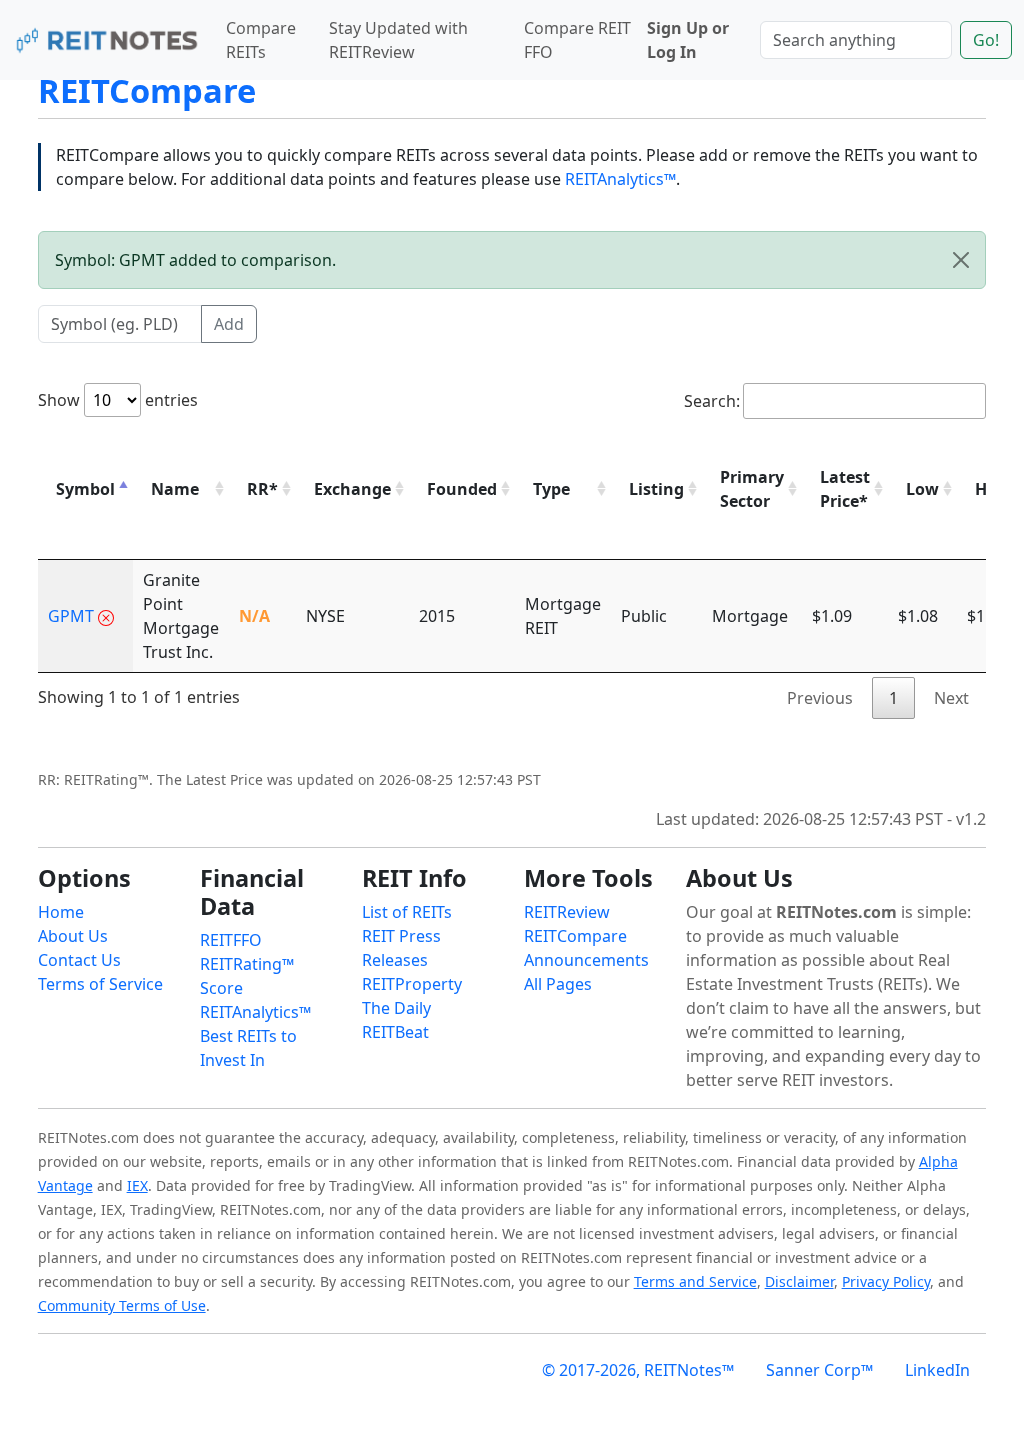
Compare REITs (261, 40)
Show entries (118, 400)
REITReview (567, 912)
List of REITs (407, 912)
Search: (712, 401)
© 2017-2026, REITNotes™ (638, 1370)
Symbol (85, 489)
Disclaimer (799, 1281)
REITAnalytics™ (620, 179)
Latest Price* (845, 489)
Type (551, 489)
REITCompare (147, 90)
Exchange (352, 489)
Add (229, 324)
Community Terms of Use (122, 1305)
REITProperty (412, 984)
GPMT (71, 616)
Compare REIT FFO (577, 40)
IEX (137, 1185)
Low (922, 489)
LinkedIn (937, 1370)
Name (175, 489)
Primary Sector (752, 489)
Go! (986, 40)
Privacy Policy (886, 1281)
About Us (73, 936)
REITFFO (231, 940)
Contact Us (79, 960)
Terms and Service (695, 1281)
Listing (656, 489)
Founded (462, 489)
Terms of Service (100, 984)
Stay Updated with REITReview (398, 40)
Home (61, 912)
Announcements (586, 960)
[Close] (961, 260)
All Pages (558, 984)
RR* (262, 489)
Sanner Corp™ (819, 1370)
